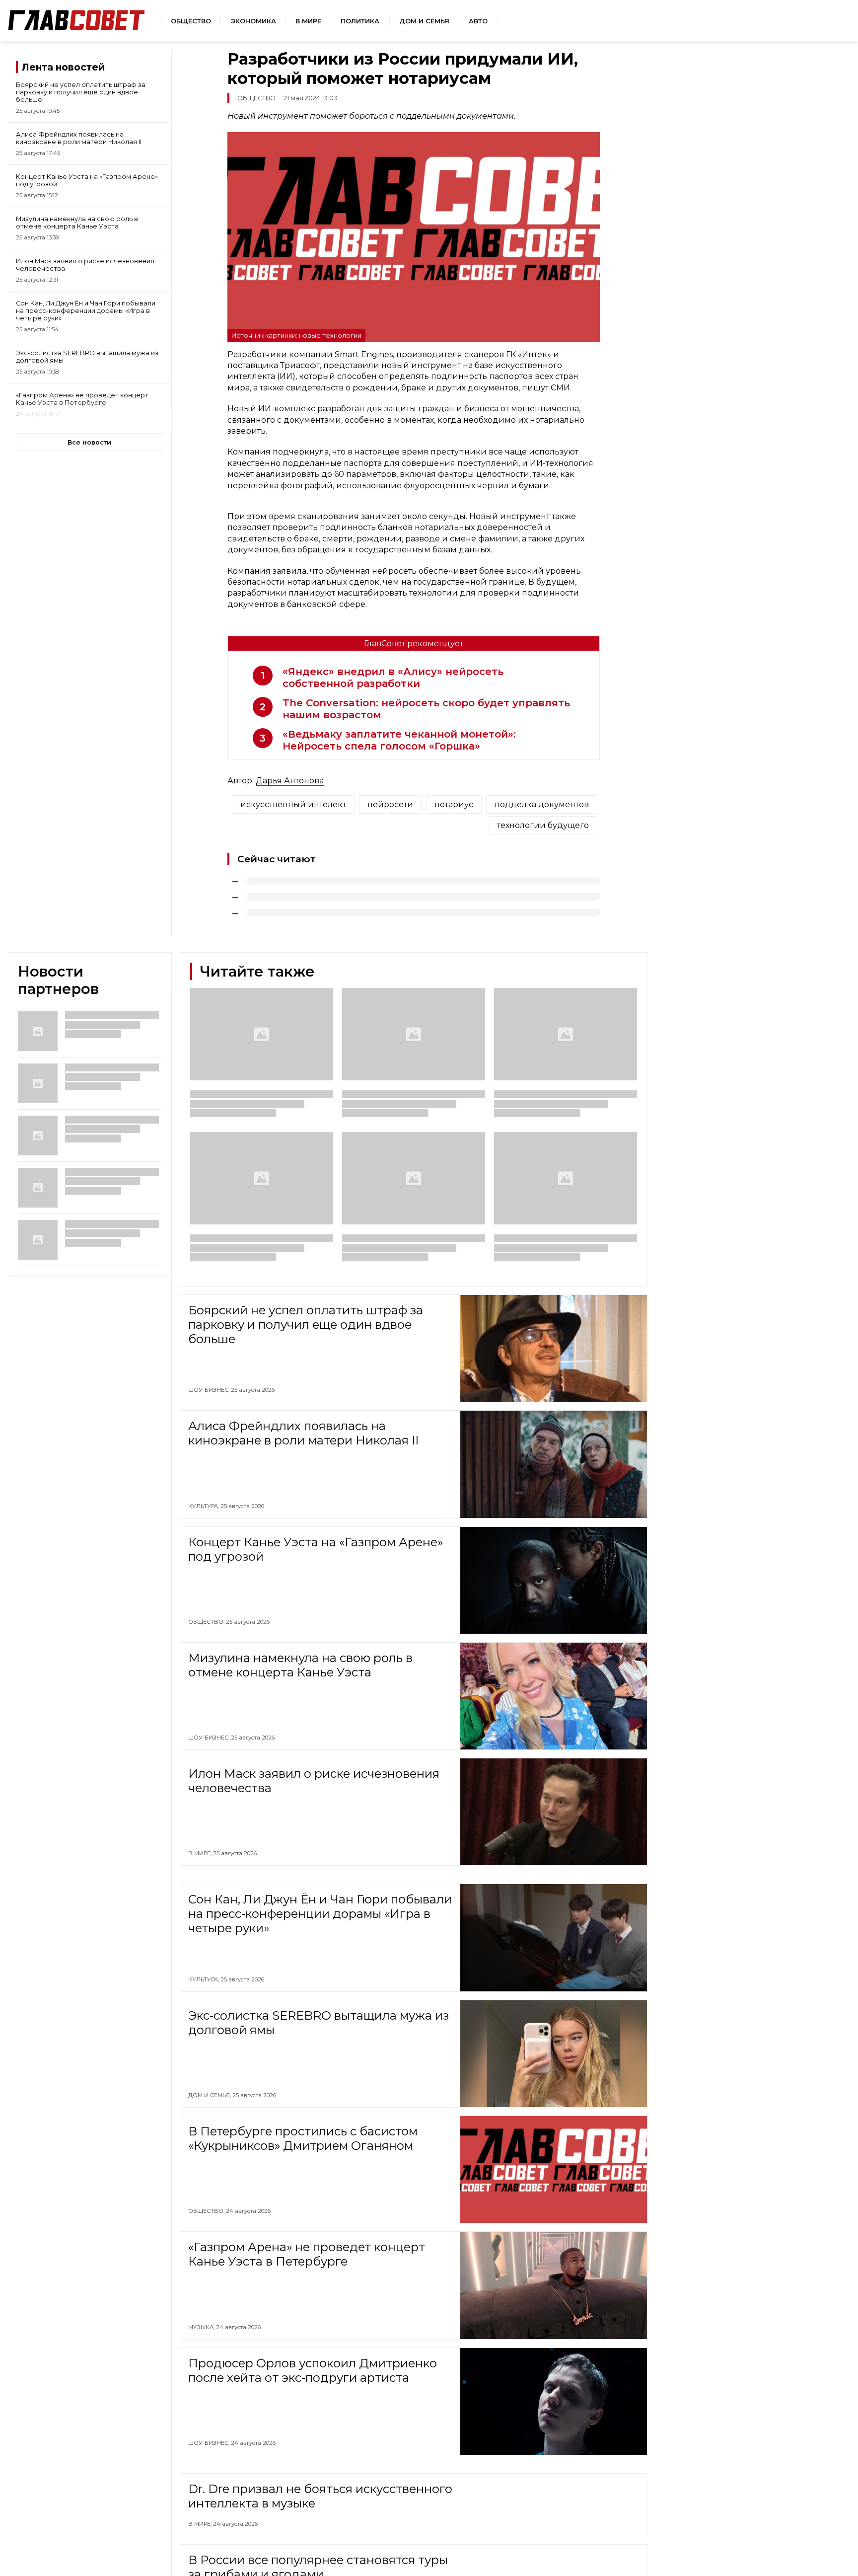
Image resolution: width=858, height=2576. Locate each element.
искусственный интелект (293, 804)
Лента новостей (63, 67)
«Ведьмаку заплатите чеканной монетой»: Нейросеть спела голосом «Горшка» (399, 740)
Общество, (207, 1622)
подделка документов (542, 804)
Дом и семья (424, 21)
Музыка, (202, 2327)
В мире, (201, 1853)
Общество (191, 21)
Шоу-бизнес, (210, 1390)
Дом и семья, (210, 2095)
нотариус (454, 804)
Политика (360, 21)
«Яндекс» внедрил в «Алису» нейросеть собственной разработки (393, 678)
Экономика (253, 21)
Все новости (89, 442)
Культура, (204, 1506)
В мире (308, 21)
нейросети (390, 804)
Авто (478, 21)
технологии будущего (543, 825)
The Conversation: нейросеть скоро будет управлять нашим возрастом (426, 709)
